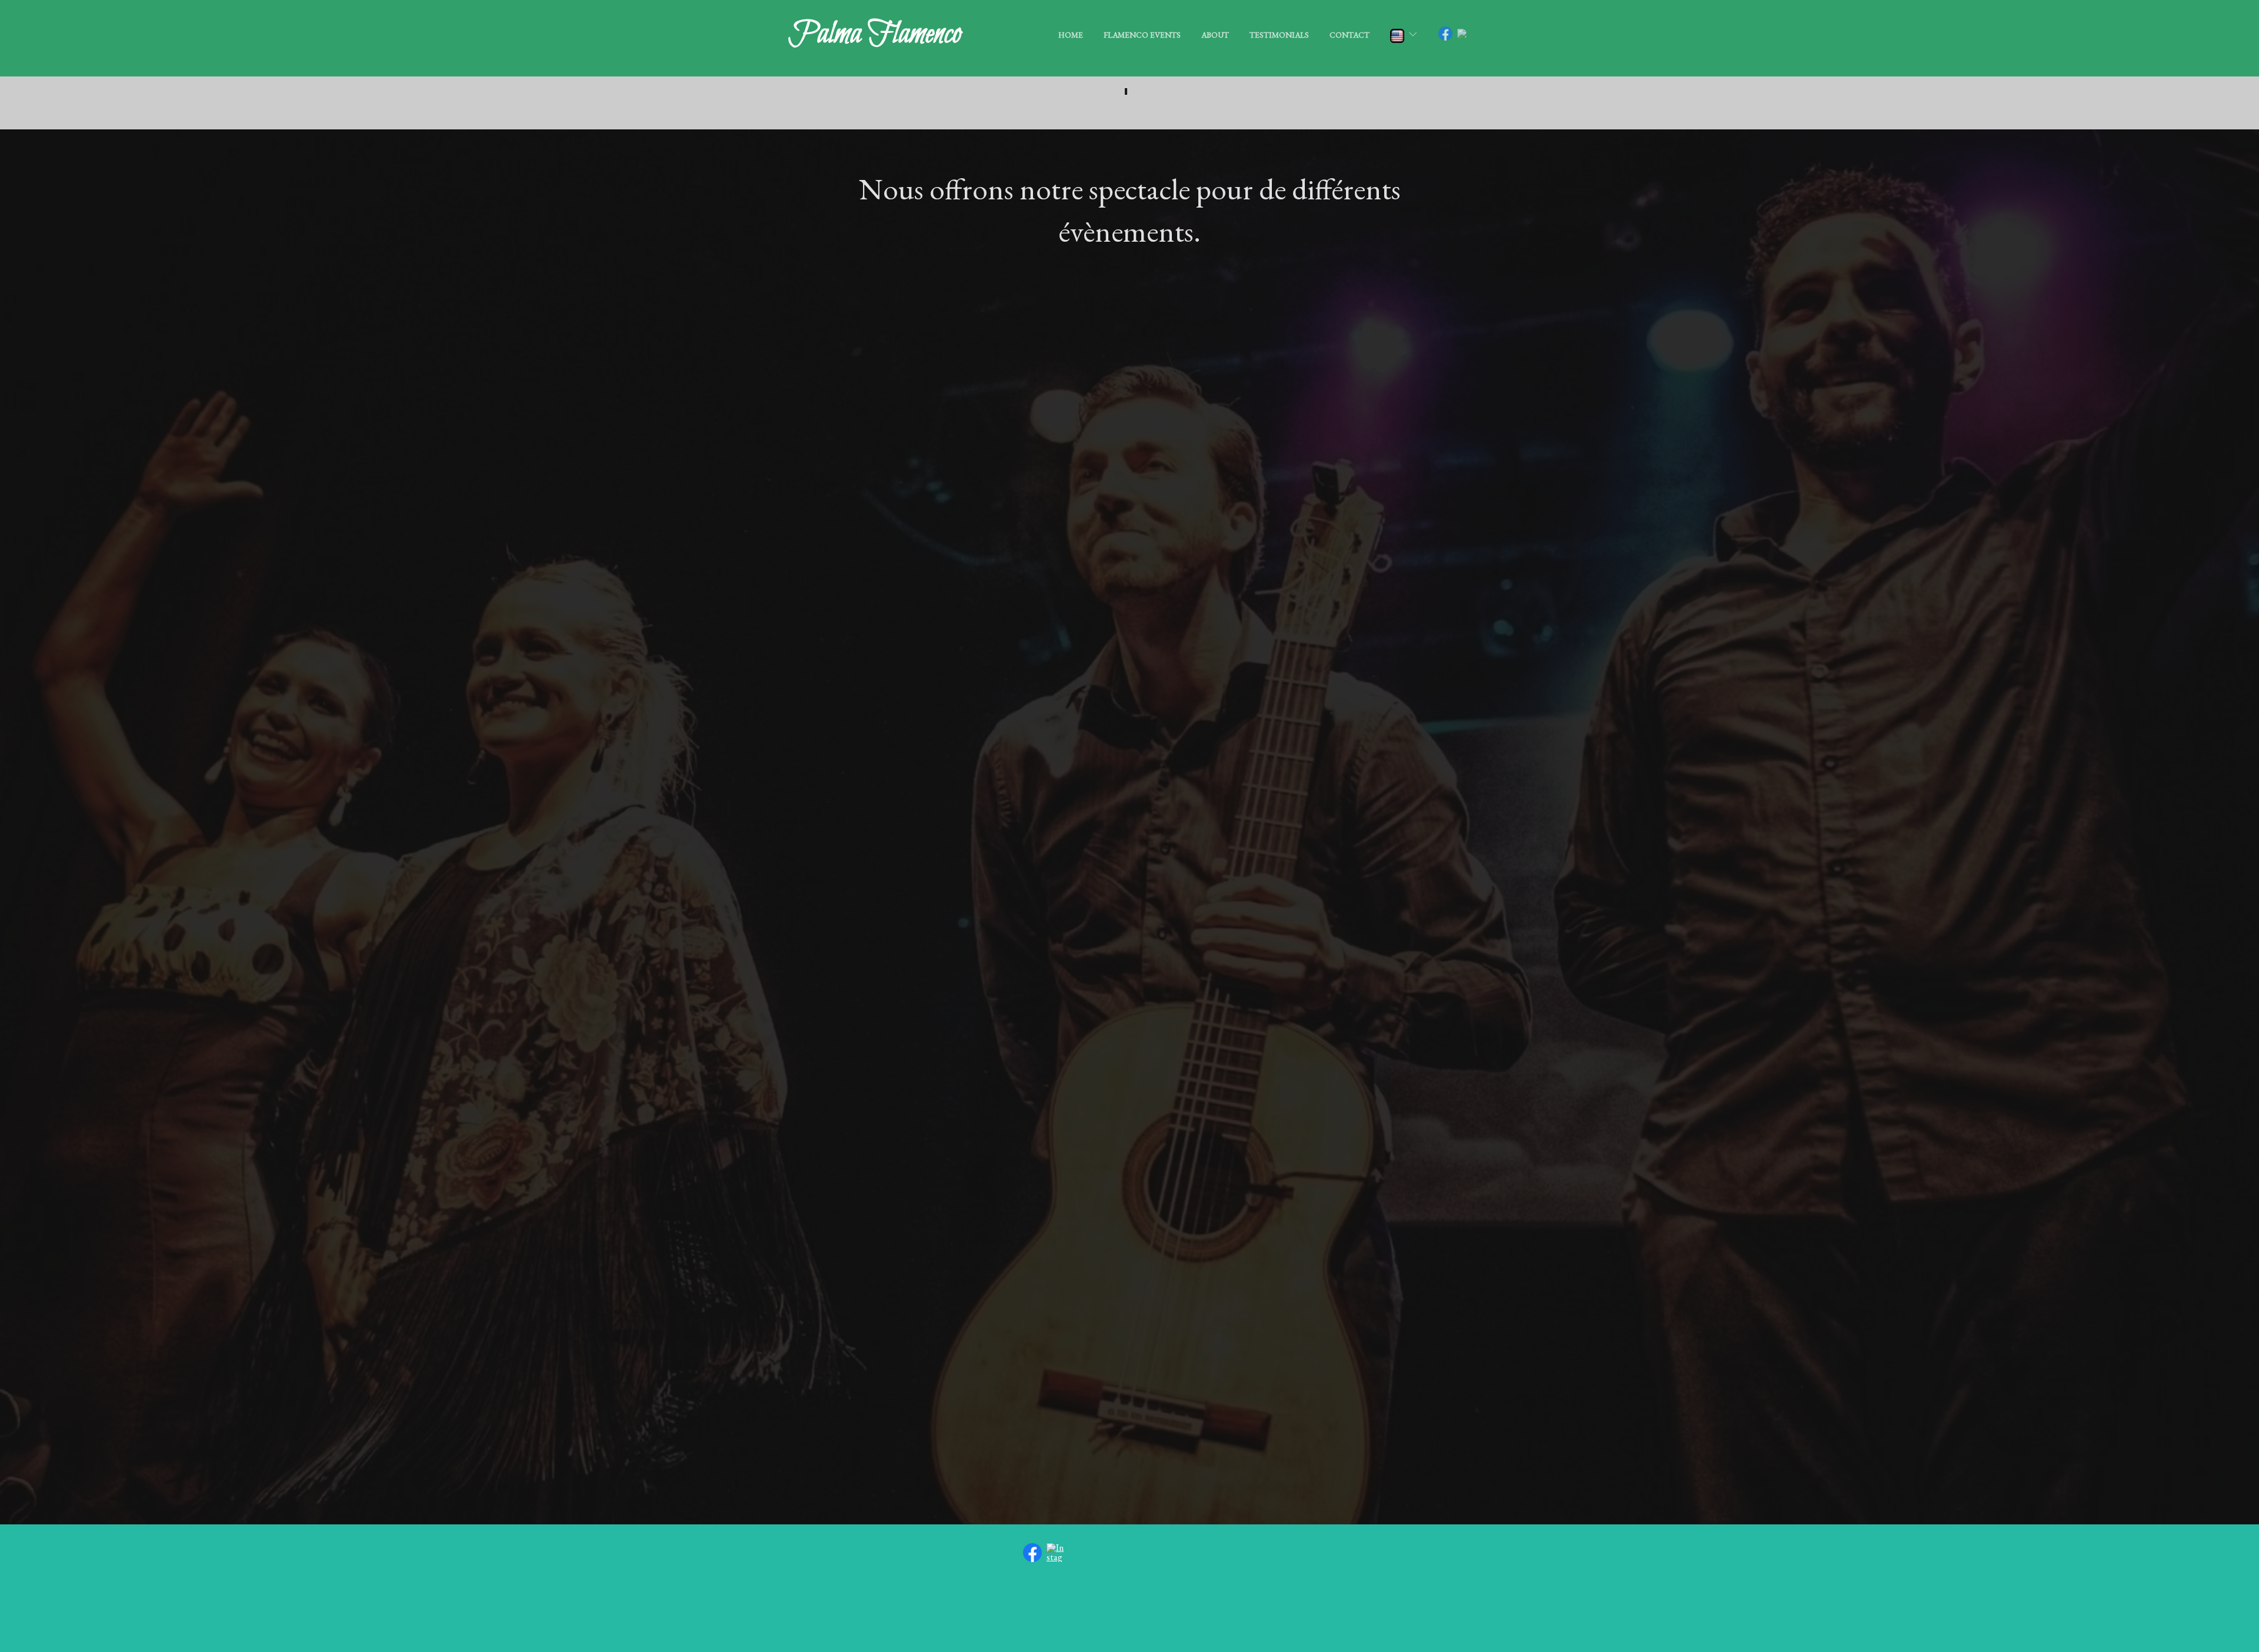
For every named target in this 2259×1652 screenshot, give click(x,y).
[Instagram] (1056, 1551)
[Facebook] (1032, 1551)
